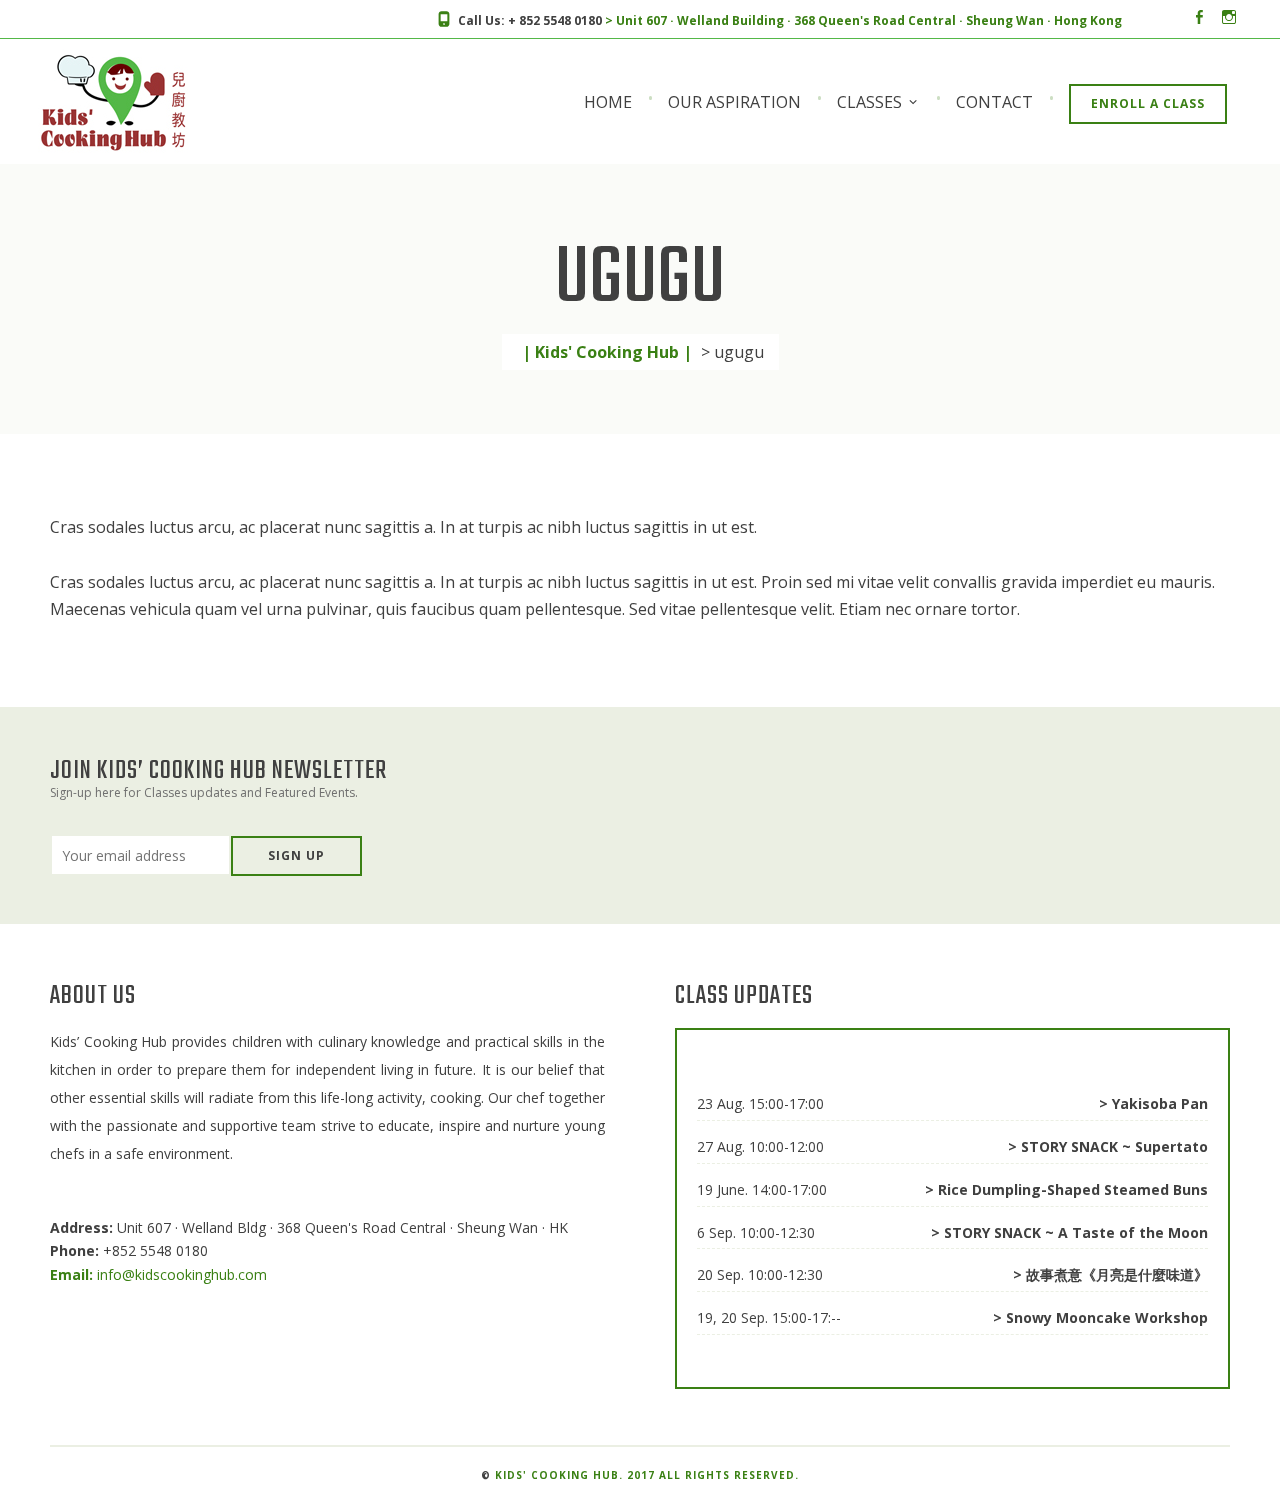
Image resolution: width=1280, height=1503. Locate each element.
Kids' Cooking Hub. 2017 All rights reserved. (647, 1475)
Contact (994, 102)
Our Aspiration (734, 102)
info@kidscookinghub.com (158, 1274)
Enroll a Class (1148, 103)
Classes (869, 102)
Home (608, 102)
